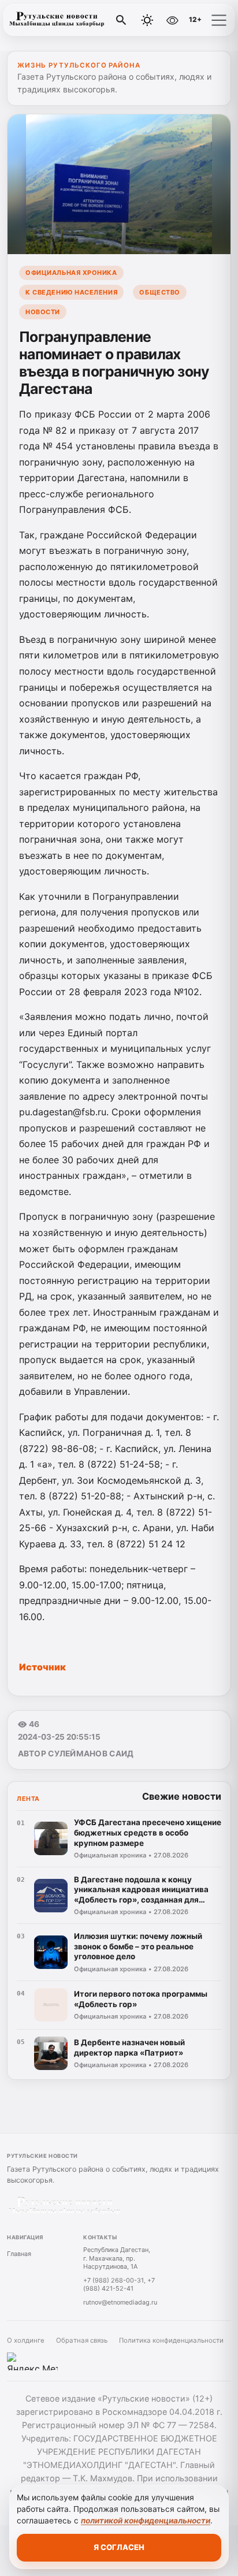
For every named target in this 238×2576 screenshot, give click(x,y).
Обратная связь (82, 2340)
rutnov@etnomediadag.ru (120, 2302)
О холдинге (26, 2340)
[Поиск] (121, 20)
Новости (43, 312)
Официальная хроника (71, 273)
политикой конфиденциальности (146, 2521)
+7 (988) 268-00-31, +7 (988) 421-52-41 (119, 2285)
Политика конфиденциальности (171, 2340)
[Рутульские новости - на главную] (57, 20)
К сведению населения (71, 292)
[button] (219, 20)
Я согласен (119, 2547)
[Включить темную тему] (147, 20)
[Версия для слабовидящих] (172, 20)
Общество (159, 292)
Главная (19, 2254)
